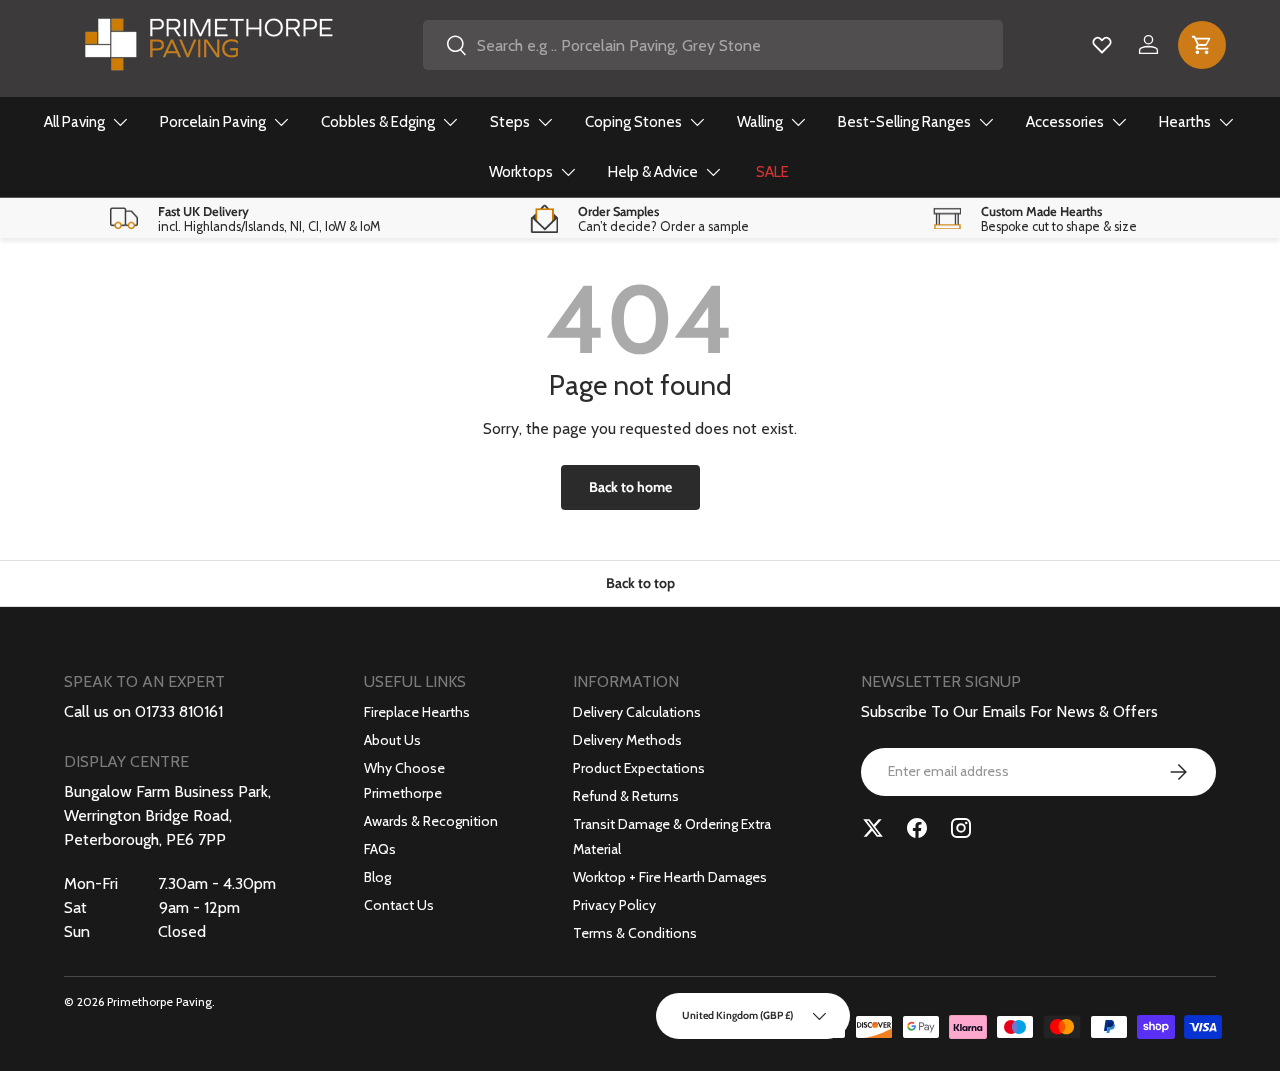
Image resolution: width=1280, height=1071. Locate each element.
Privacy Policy (614, 905)
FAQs (380, 849)
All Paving (74, 122)
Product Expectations (639, 768)
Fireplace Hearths (417, 712)
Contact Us (399, 905)
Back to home (630, 487)
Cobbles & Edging (378, 122)
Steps (510, 122)
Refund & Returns (626, 796)
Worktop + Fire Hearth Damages (670, 877)
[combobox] (713, 45)
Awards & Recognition (431, 821)
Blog (377, 877)
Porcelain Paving (213, 122)
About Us (392, 740)
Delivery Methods (627, 740)
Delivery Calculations (637, 712)
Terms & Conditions (635, 933)
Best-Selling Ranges (904, 122)
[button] (1202, 45)
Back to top (640, 583)
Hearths (1185, 122)
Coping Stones (633, 122)
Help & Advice (653, 172)
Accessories (1065, 122)
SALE (772, 172)
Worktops (521, 172)
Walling (760, 122)
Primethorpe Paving (159, 1001)
